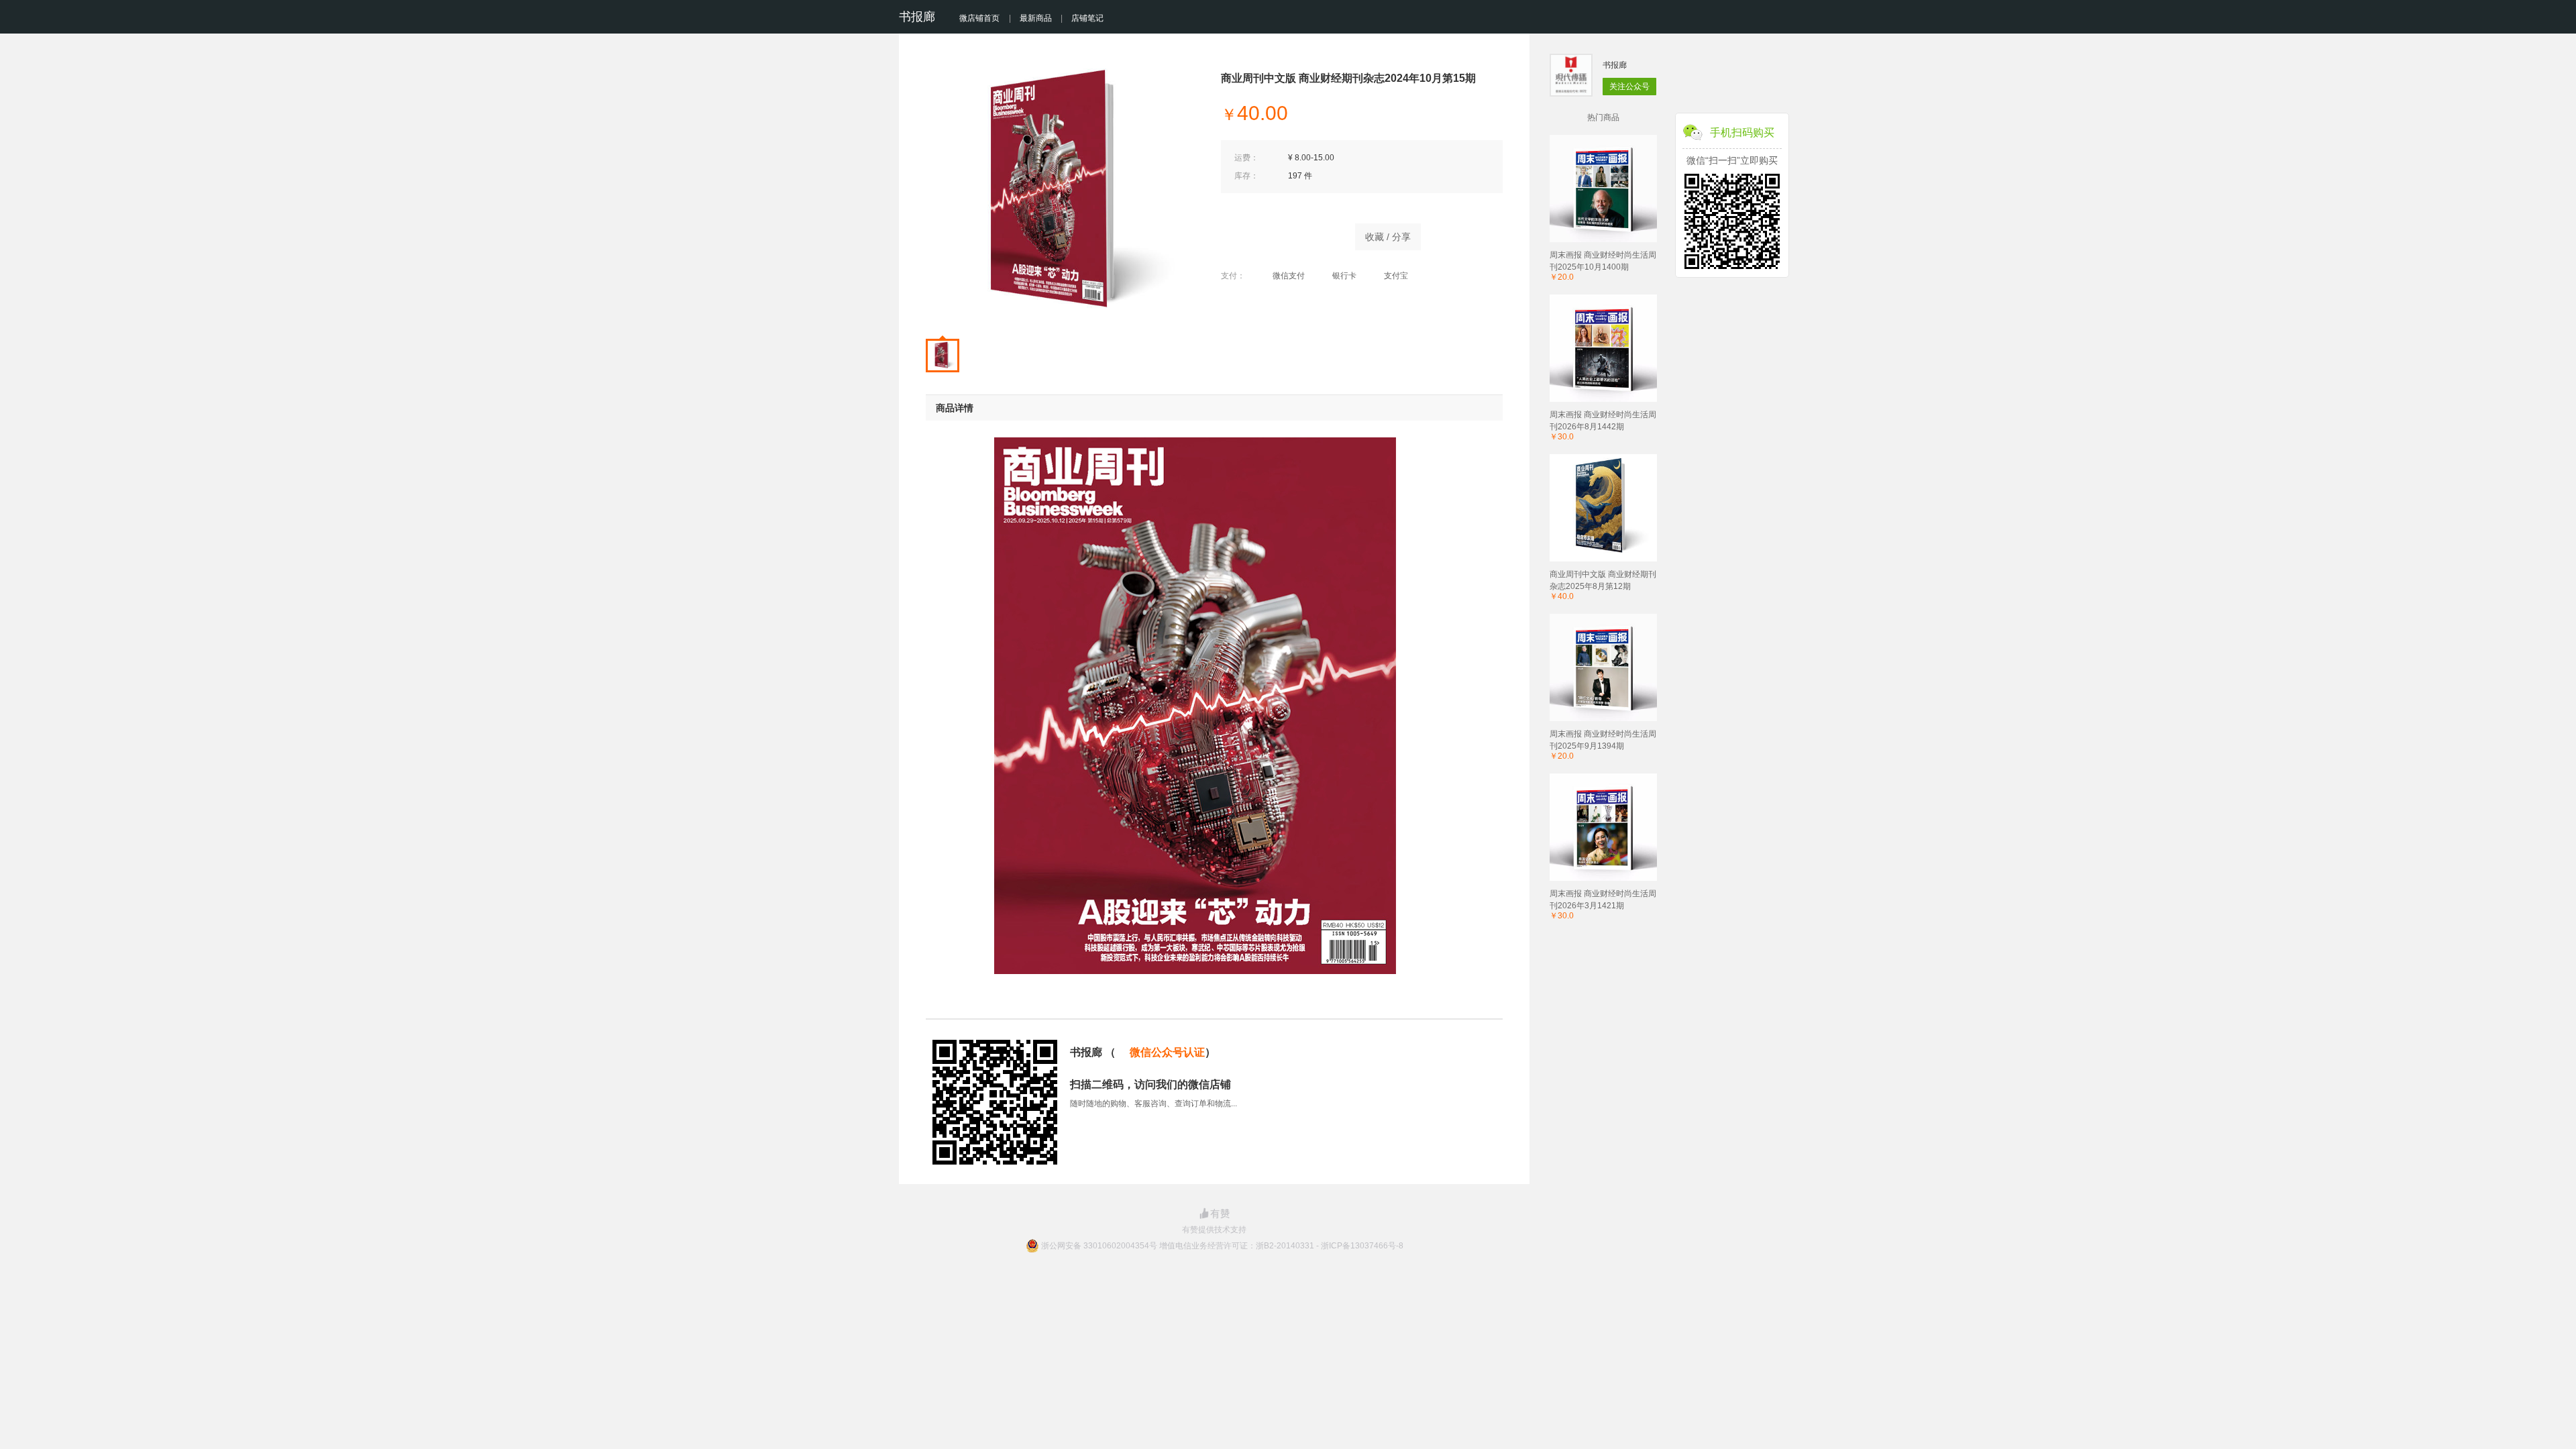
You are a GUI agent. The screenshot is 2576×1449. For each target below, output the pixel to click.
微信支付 (1289, 276)
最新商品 (1036, 18)
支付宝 (1396, 276)
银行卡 (1344, 276)
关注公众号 (1629, 87)
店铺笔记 (1087, 18)
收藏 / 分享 (1388, 237)
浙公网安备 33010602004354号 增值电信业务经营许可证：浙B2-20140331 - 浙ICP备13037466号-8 (1222, 1246)
